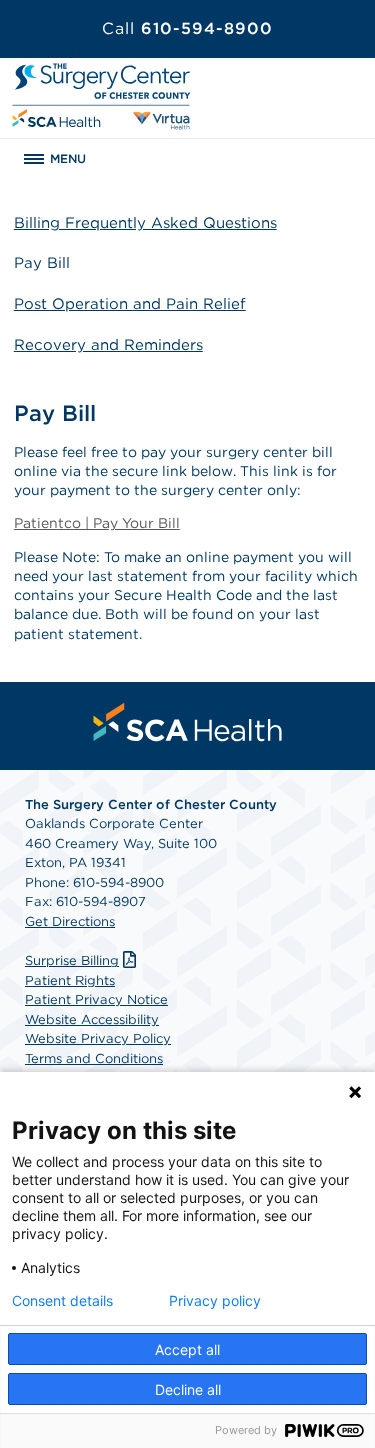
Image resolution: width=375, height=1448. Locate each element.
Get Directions (70, 921)
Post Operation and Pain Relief (130, 304)
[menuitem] (188, 722)
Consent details (62, 1301)
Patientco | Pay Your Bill (97, 523)
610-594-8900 (187, 28)
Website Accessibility (92, 1019)
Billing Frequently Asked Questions (145, 223)
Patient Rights (70, 980)
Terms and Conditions (94, 1058)
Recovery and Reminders (108, 345)
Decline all (188, 1389)
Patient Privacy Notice (96, 999)
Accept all (187, 1349)
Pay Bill (42, 263)
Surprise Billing (72, 960)
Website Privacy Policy (98, 1038)
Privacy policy (215, 1301)
